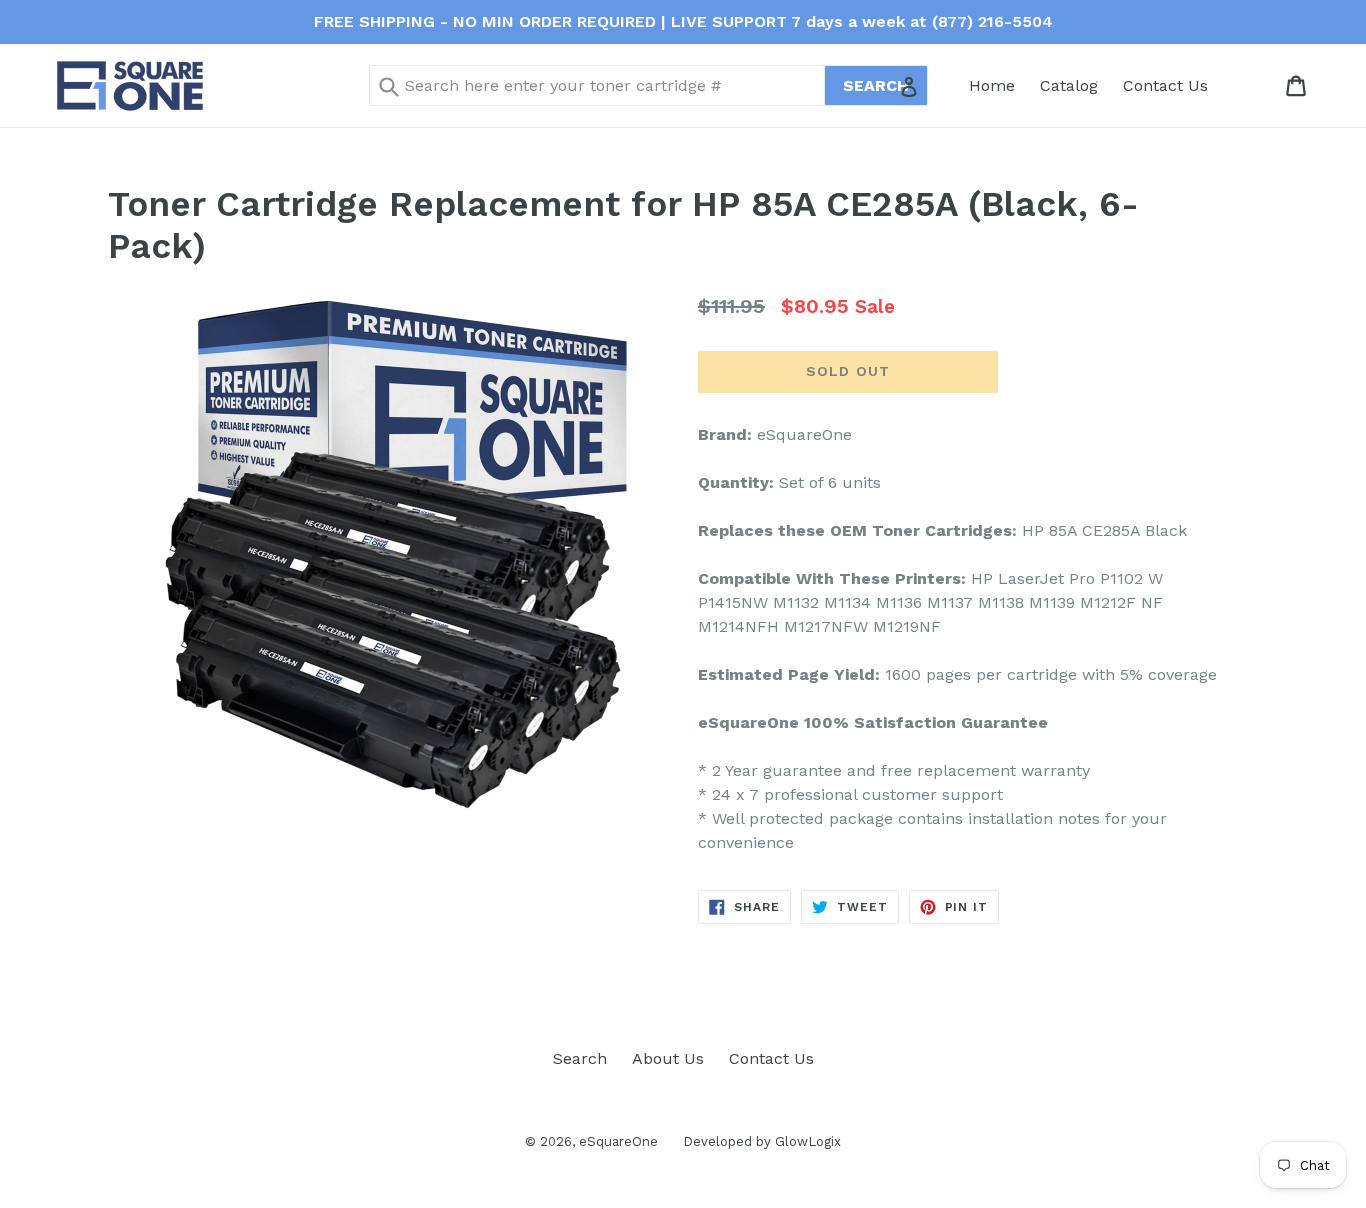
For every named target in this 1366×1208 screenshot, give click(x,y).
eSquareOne (618, 1141)
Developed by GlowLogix (762, 1141)
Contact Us (1165, 85)
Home (992, 85)
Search (580, 1058)
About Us (668, 1058)
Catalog (1069, 85)
